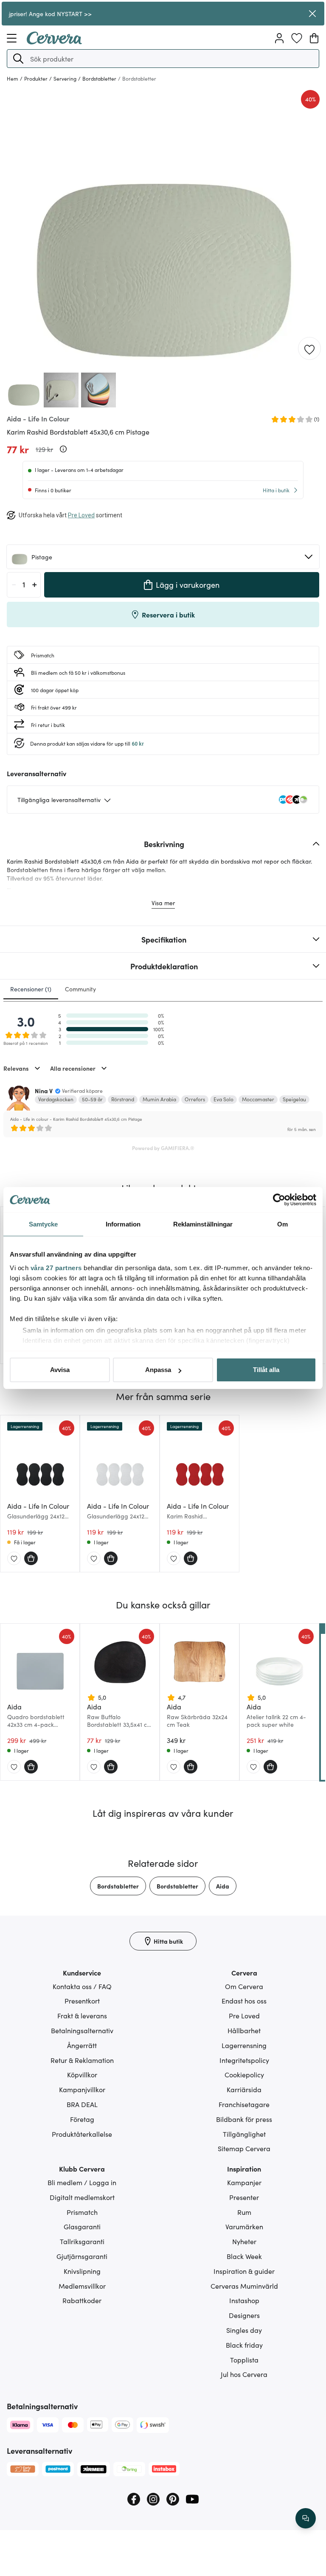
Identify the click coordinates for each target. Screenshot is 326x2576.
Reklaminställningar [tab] (203, 1224)
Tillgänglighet (244, 2134)
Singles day (244, 2330)
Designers (244, 2315)
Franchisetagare (244, 2104)
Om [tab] (282, 1224)
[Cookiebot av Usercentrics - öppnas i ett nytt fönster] (279, 1200)
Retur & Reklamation (82, 2060)
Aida (223, 1886)
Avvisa (60, 1370)
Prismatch (82, 2212)
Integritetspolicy (244, 2060)
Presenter (244, 2197)
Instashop (244, 2300)
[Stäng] (312, 14)
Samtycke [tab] (44, 1224)
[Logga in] (279, 38)
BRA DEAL (82, 2104)
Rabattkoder (82, 2300)
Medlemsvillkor (82, 2286)
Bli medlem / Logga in (82, 2182)
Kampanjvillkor (82, 2089)
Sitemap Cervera (244, 2148)
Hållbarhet (244, 2030)
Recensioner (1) (31, 989)
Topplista (244, 2360)
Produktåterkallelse (82, 2134)
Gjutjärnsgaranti (82, 2256)
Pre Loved (244, 2015)
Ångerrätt (82, 2045)
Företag (82, 2119)
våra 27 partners (56, 1268)
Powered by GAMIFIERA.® (163, 1148)
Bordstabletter (118, 1886)
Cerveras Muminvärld (244, 2286)
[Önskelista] (297, 38)
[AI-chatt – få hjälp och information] (306, 2518)
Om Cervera (244, 1986)
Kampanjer (244, 2182)
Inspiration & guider (244, 2271)
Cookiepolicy (244, 2074)
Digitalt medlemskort (82, 2197)
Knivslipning (82, 2271)
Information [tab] (123, 1224)
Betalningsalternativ (82, 2030)
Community (80, 989)
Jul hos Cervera (244, 2374)
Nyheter (244, 2241)
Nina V (44, 1091)
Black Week (244, 2256)
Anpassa (158, 1370)
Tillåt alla (266, 1370)
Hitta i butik (276, 490)
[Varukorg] (314, 38)
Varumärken (244, 2226)
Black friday (244, 2345)
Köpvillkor (82, 2074)
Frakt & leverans (82, 2015)
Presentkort (82, 2001)
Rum (244, 2212)
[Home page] (54, 42)
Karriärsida (244, 2089)
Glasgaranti (82, 2226)
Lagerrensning (244, 2045)
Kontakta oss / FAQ (82, 1986)
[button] (18, 59)
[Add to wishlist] (309, 349)
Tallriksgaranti (82, 2241)
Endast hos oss (244, 2001)
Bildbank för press (244, 2119)
